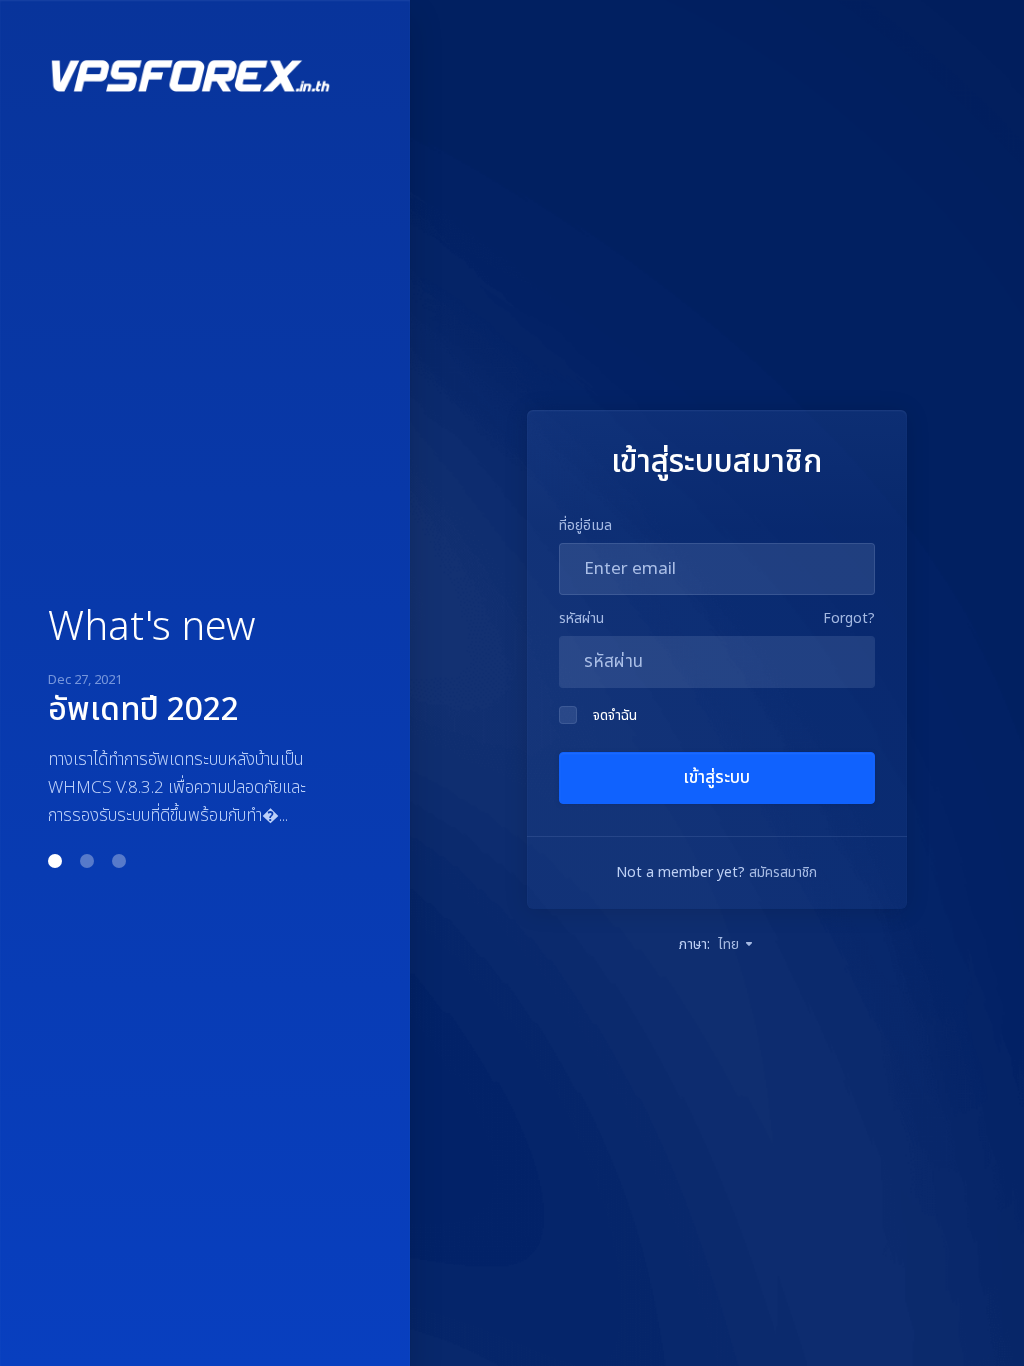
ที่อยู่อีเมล (585, 525)
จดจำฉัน (615, 715)
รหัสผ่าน (581, 618)
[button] (55, 861)
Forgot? (849, 618)
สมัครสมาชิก (783, 872)
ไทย (730, 944)
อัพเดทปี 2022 (143, 710)
